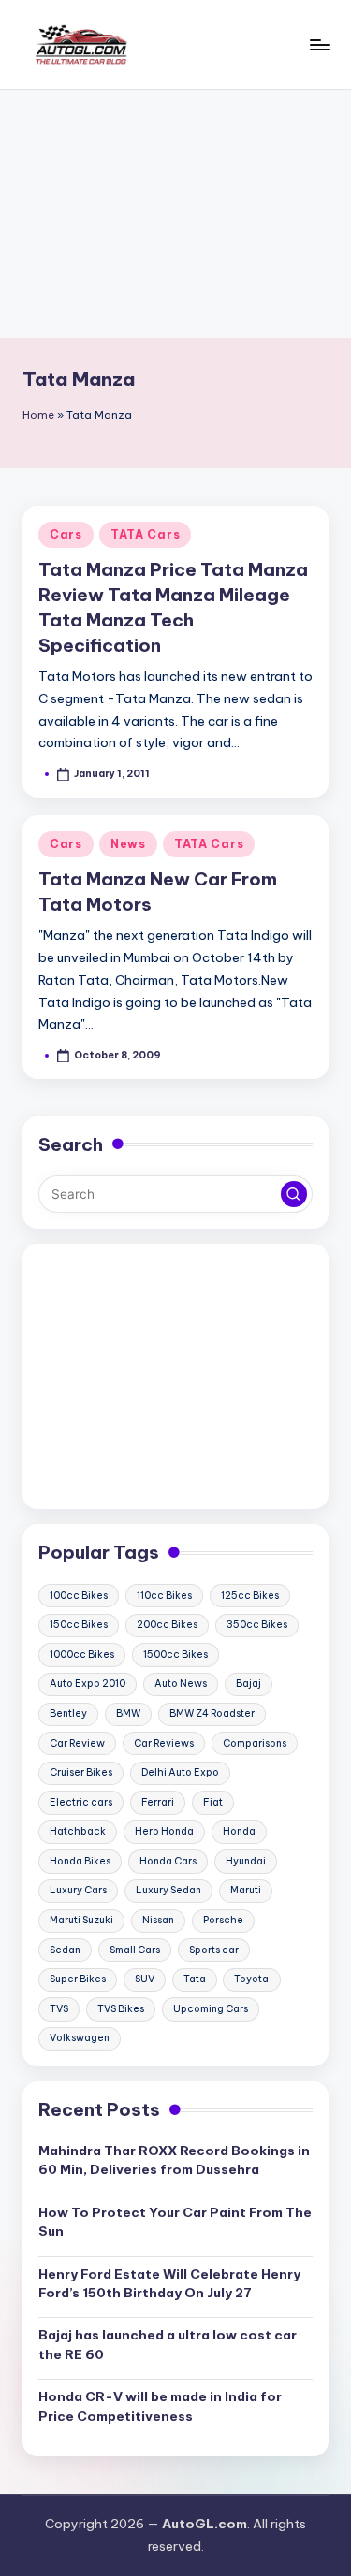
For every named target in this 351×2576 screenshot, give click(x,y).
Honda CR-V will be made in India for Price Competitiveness (160, 2406)
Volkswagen (80, 2038)
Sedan (65, 1950)
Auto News (181, 1684)
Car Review (77, 1743)
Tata (195, 1979)
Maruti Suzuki (81, 1920)
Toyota (251, 1979)
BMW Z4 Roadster (212, 1713)
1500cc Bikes (175, 1655)
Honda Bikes (80, 1861)
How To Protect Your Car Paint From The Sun (175, 2222)
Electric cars (81, 1802)
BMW (128, 1713)
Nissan (158, 1920)
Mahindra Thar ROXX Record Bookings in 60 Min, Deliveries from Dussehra (174, 2160)
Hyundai (246, 1861)
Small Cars (135, 1950)
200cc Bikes (167, 1625)
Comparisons (255, 1743)
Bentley (68, 1713)
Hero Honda (164, 1831)
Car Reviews (164, 1743)
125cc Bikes (250, 1596)
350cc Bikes (257, 1625)
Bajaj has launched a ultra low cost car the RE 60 (168, 2344)
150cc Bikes (79, 1625)
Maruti (246, 1890)
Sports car (214, 1950)
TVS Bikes (121, 2009)
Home (38, 415)
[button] (294, 1194)
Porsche (223, 1920)
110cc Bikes (164, 1596)
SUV (145, 1979)
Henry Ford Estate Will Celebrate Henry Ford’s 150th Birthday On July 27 (169, 2283)
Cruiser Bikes (81, 1772)
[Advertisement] (175, 214)
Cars (66, 534)
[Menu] (319, 44)
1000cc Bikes (82, 1655)
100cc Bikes (79, 1596)
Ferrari (158, 1802)
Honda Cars (168, 1861)
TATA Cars (145, 534)
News (128, 844)
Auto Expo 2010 (88, 1684)
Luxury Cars (78, 1890)
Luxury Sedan (168, 1890)
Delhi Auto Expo (180, 1772)
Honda (239, 1831)
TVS (59, 2009)
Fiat (213, 1802)
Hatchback (78, 1831)
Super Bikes (78, 1979)
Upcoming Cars (211, 2009)
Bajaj (249, 1684)
